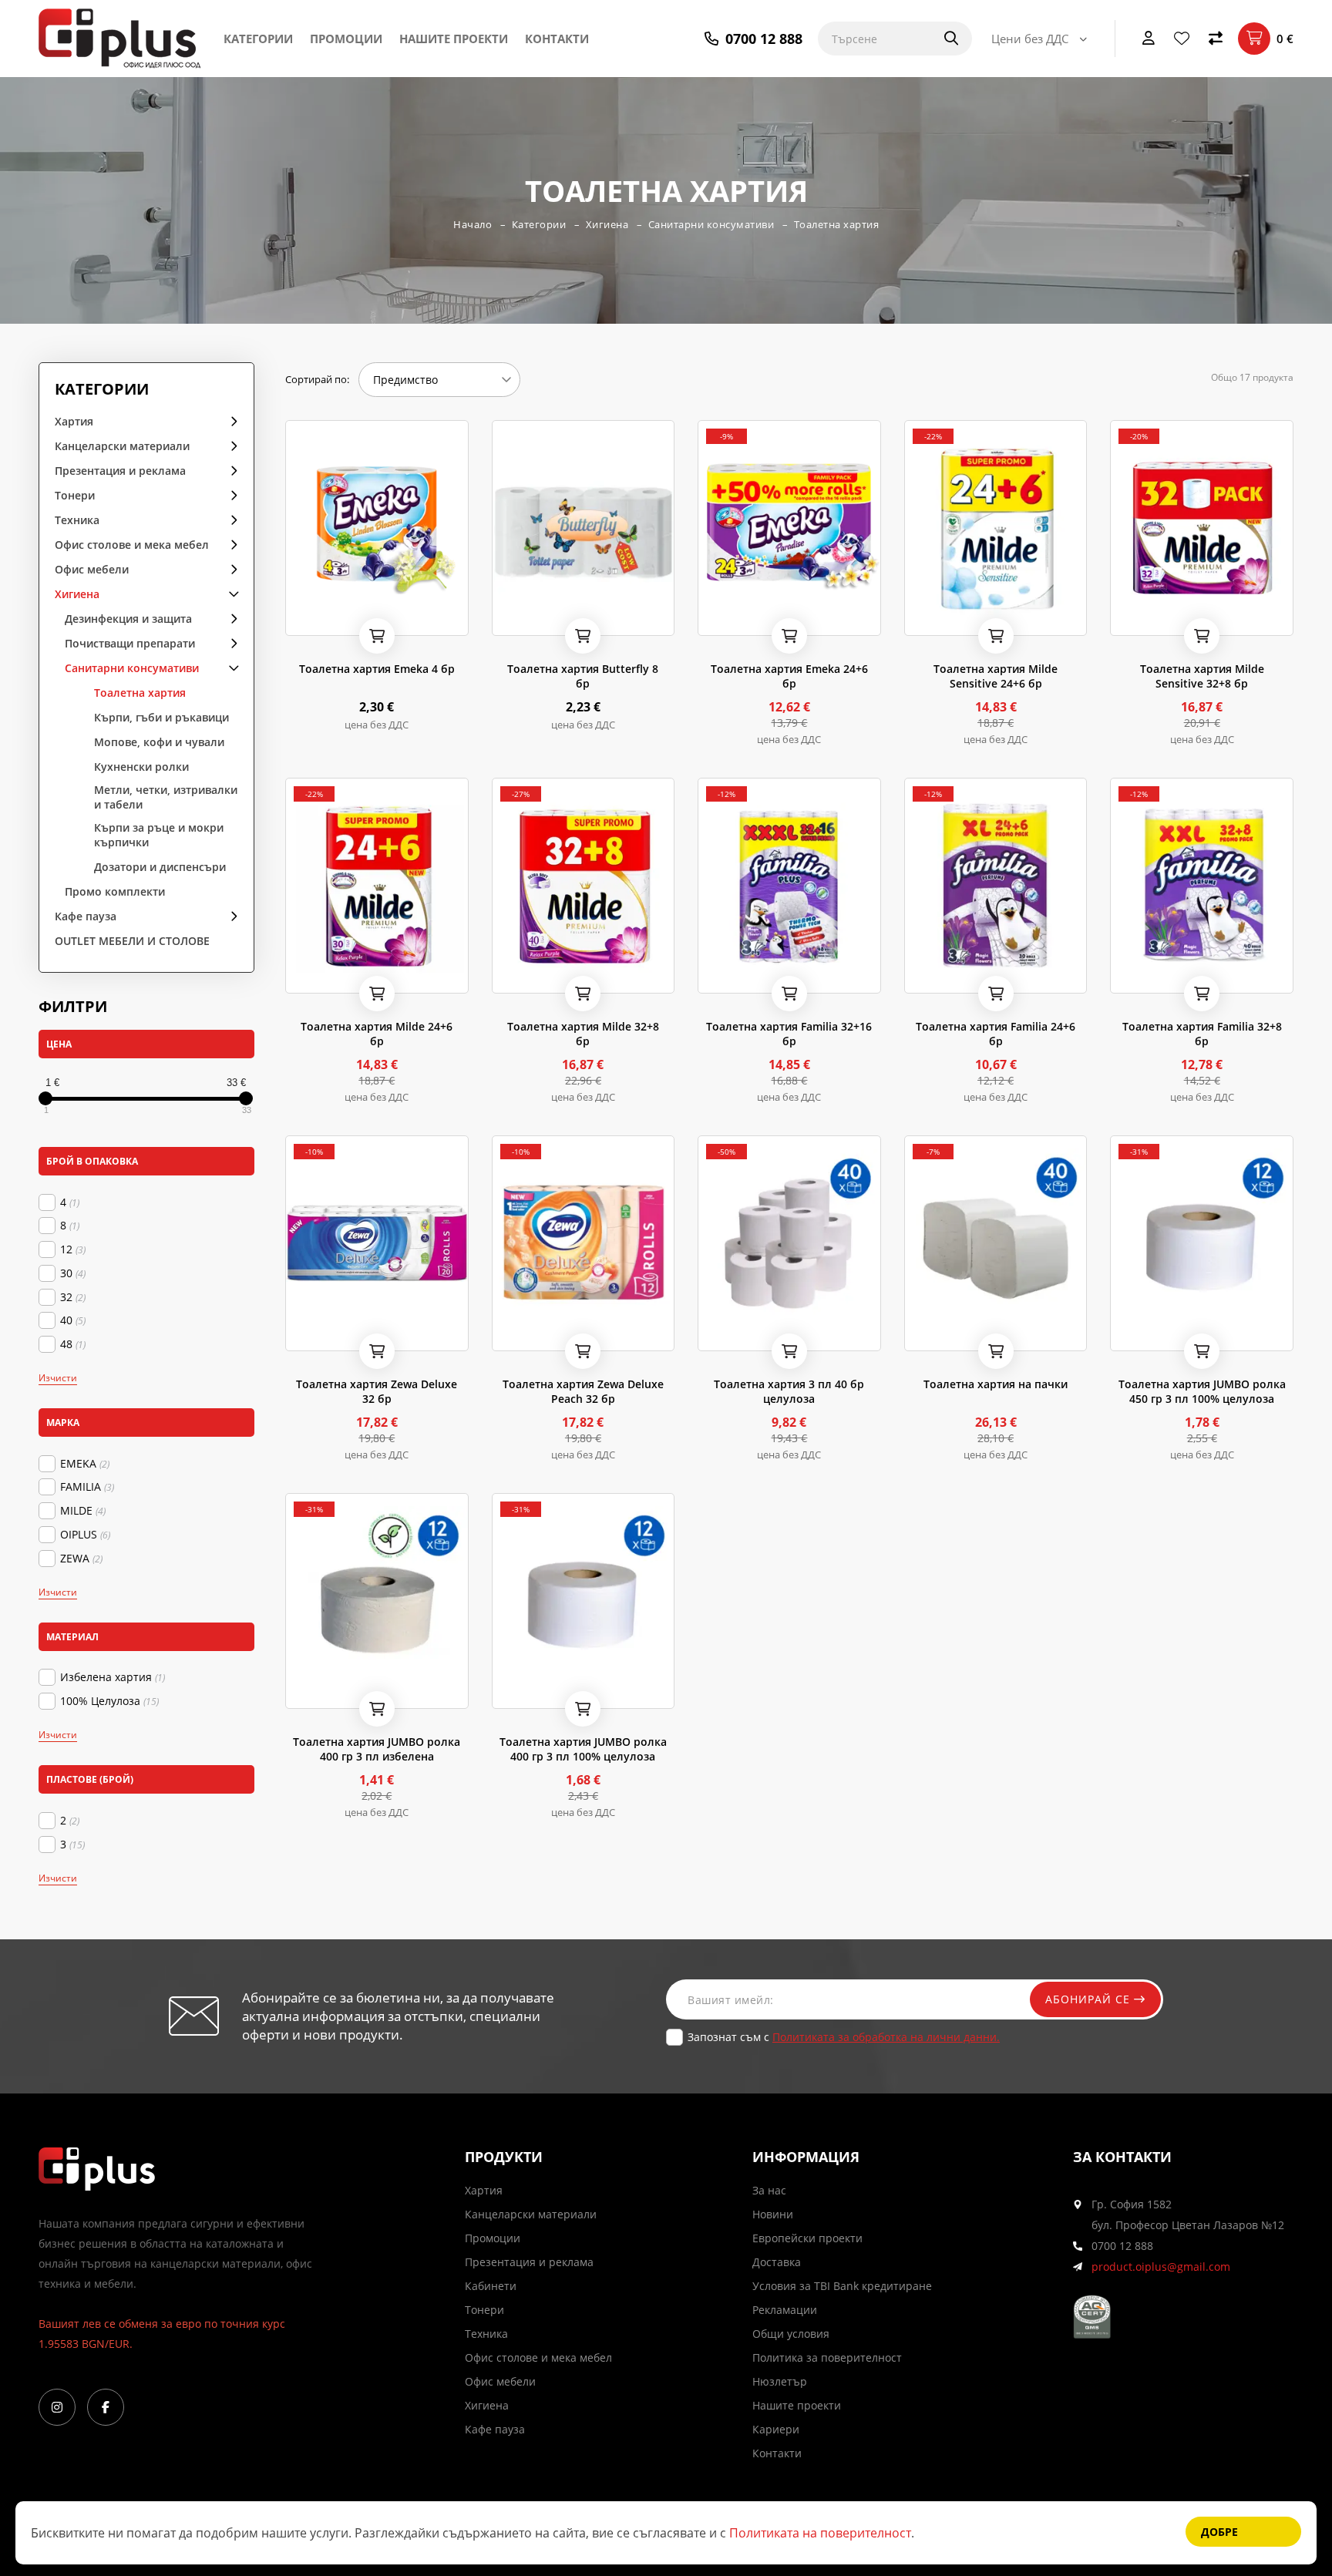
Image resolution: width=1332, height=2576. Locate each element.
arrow (229, 420)
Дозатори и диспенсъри (160, 867)
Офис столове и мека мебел (132, 545)
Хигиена (607, 224)
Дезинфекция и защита (128, 619)
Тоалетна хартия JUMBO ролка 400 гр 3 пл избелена (377, 1749)
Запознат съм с (844, 2037)
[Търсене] (941, 39)
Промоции (346, 39)
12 (73, 1249)
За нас (769, 2190)
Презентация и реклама (120, 471)
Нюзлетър (780, 2381)
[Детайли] (340, 619)
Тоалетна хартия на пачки (996, 1384)
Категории (258, 39)
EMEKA (85, 1464)
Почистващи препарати (130, 643)
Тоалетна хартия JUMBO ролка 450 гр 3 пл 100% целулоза (1202, 1391)
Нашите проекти (454, 39)
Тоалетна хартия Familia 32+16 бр (789, 1034)
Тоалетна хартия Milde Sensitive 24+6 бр (996, 676)
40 (73, 1320)
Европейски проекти (807, 2238)
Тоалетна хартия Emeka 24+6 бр (789, 676)
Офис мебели (92, 569)
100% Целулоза (109, 1701)
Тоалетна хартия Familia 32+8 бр (1202, 1034)
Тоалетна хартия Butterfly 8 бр (583, 676)
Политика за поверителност (827, 2357)
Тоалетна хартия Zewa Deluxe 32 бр (377, 1391)
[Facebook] (106, 2407)
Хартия (74, 421)
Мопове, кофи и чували (159, 742)
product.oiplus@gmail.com (1161, 2267)
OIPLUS (85, 1535)
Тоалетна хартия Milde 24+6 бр (377, 1034)
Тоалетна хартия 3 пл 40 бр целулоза (789, 1391)
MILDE (83, 1511)
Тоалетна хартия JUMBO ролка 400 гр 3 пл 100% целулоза (583, 1749)
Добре (1219, 2532)
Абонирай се (1090, 1999)
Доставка (777, 2262)
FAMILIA (87, 1487)
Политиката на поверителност (820, 2533)
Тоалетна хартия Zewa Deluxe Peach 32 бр (583, 1391)
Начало (473, 224)
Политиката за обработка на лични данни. (886, 2037)
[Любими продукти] (1182, 39)
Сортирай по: (317, 379)
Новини (773, 2214)
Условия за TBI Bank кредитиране (842, 2286)
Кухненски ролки (141, 767)
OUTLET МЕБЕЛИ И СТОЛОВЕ (132, 941)
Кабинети (491, 2286)
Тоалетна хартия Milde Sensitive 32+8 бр (1202, 676)
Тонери (75, 495)
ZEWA (81, 1559)
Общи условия (791, 2334)
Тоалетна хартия (837, 224)
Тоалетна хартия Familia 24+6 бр (996, 1034)
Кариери (776, 2429)
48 (73, 1344)
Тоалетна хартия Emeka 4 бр (377, 669)
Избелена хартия (113, 1677)
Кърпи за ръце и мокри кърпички (159, 835)
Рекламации (785, 2310)
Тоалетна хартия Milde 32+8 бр (583, 1034)
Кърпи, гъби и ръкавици (161, 717)
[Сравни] (1216, 39)
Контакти (557, 39)
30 (73, 1273)
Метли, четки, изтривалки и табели (166, 797)
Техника (77, 520)
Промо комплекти (115, 891)
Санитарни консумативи (711, 224)
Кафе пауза (86, 916)
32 (73, 1297)
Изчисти (58, 1378)
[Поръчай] (377, 636)
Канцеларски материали (122, 446)
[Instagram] (57, 2407)
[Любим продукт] (300, 619)
